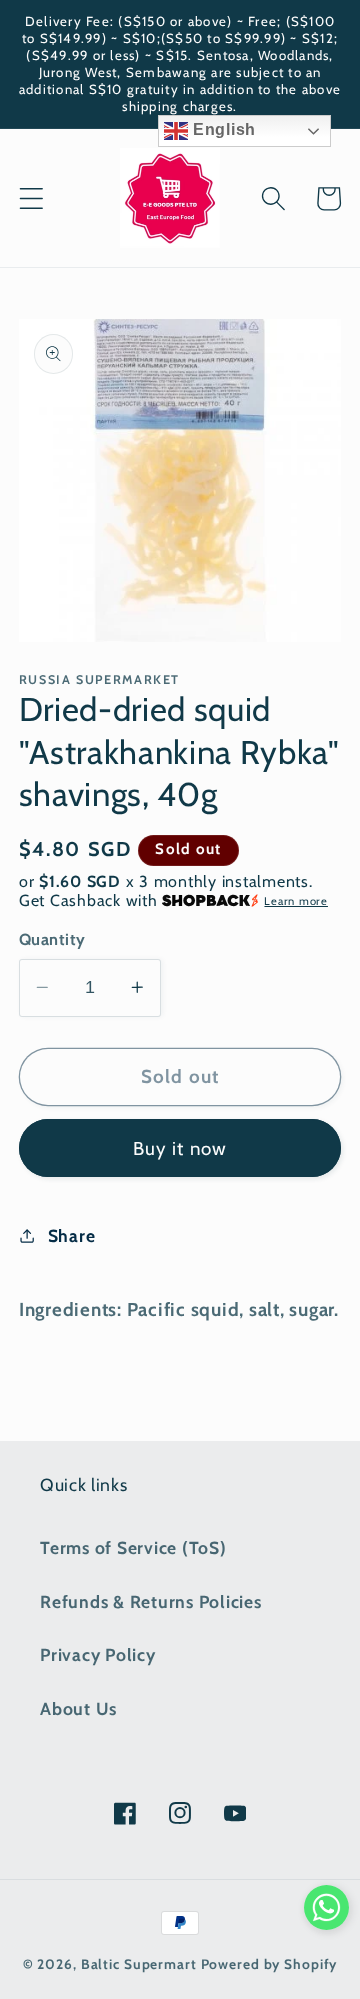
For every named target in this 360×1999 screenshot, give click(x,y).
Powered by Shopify (269, 1964)
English (222, 129)
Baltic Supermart (139, 1964)
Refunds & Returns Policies (151, 1601)
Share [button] (72, 1235)
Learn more (296, 901)
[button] (31, 198)
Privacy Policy (98, 1654)
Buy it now (180, 1148)
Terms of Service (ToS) (133, 1547)
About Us (78, 1708)
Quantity (52, 939)
